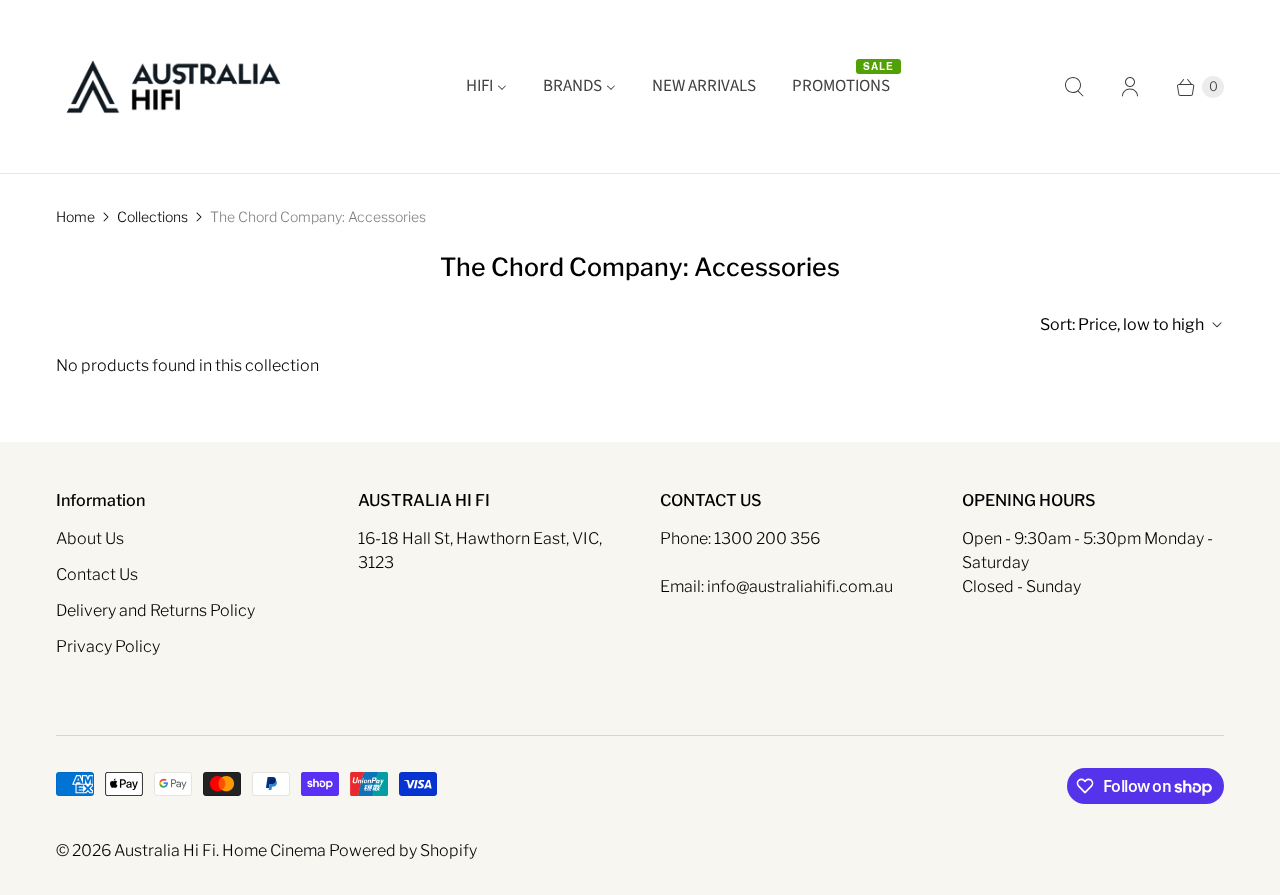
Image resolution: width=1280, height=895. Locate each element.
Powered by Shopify (403, 850)
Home (75, 216)
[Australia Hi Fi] (173, 86)
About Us (90, 538)
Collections (152, 216)
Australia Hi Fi (165, 850)
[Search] (1074, 87)
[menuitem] (486, 87)
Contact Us (97, 574)
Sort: (1122, 324)
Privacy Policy (108, 646)
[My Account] (1130, 87)
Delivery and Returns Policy (155, 610)
